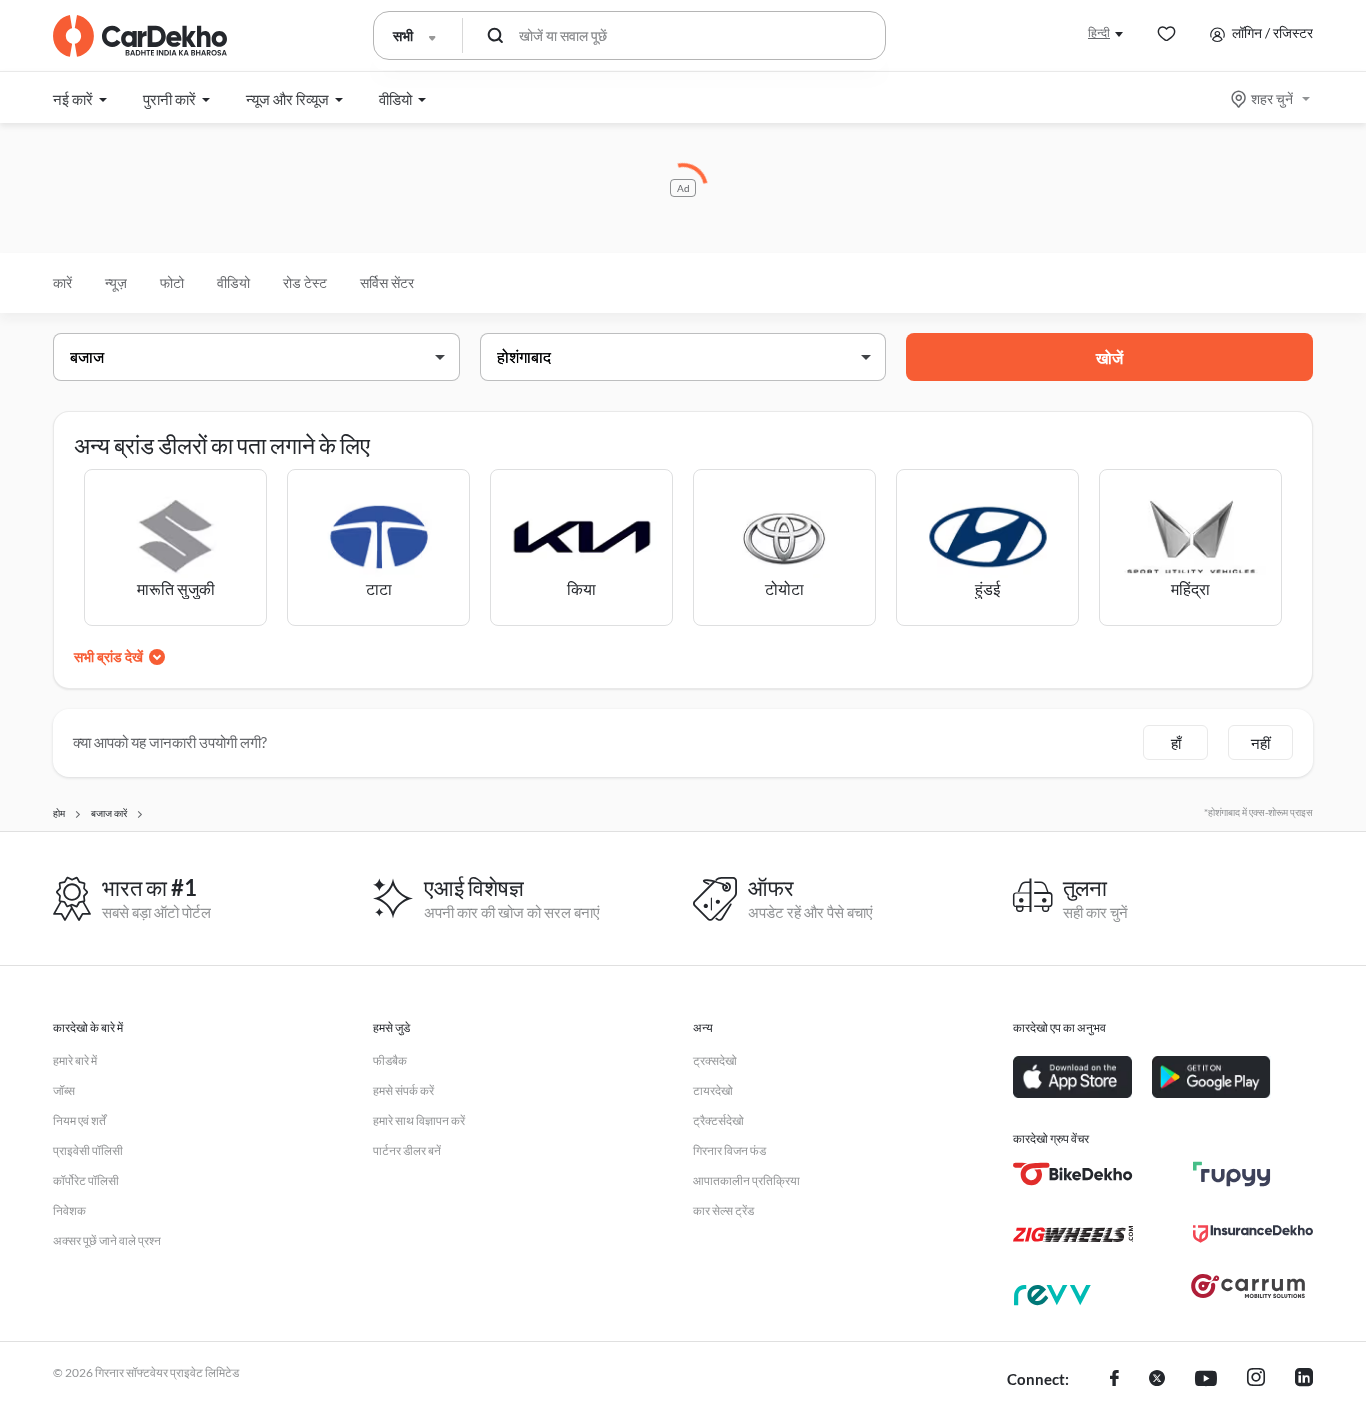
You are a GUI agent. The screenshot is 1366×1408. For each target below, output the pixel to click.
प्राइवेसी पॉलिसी (88, 1150)
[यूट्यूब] (1206, 1380)
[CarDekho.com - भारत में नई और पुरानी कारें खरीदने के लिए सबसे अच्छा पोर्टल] (140, 36)
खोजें (1109, 357)
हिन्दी (1099, 32)
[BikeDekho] (1073, 1174)
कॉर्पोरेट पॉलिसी (86, 1180)
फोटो (172, 282)
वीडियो (233, 282)
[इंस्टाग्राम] (1256, 1380)
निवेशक (69, 1210)
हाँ (1176, 743)
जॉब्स (64, 1090)
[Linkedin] (1304, 1380)
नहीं (1260, 743)
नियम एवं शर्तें (79, 1120)
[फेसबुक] (1114, 1380)
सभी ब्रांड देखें (108, 656)
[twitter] (1157, 1380)
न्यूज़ (116, 282)
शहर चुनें (1272, 98)
